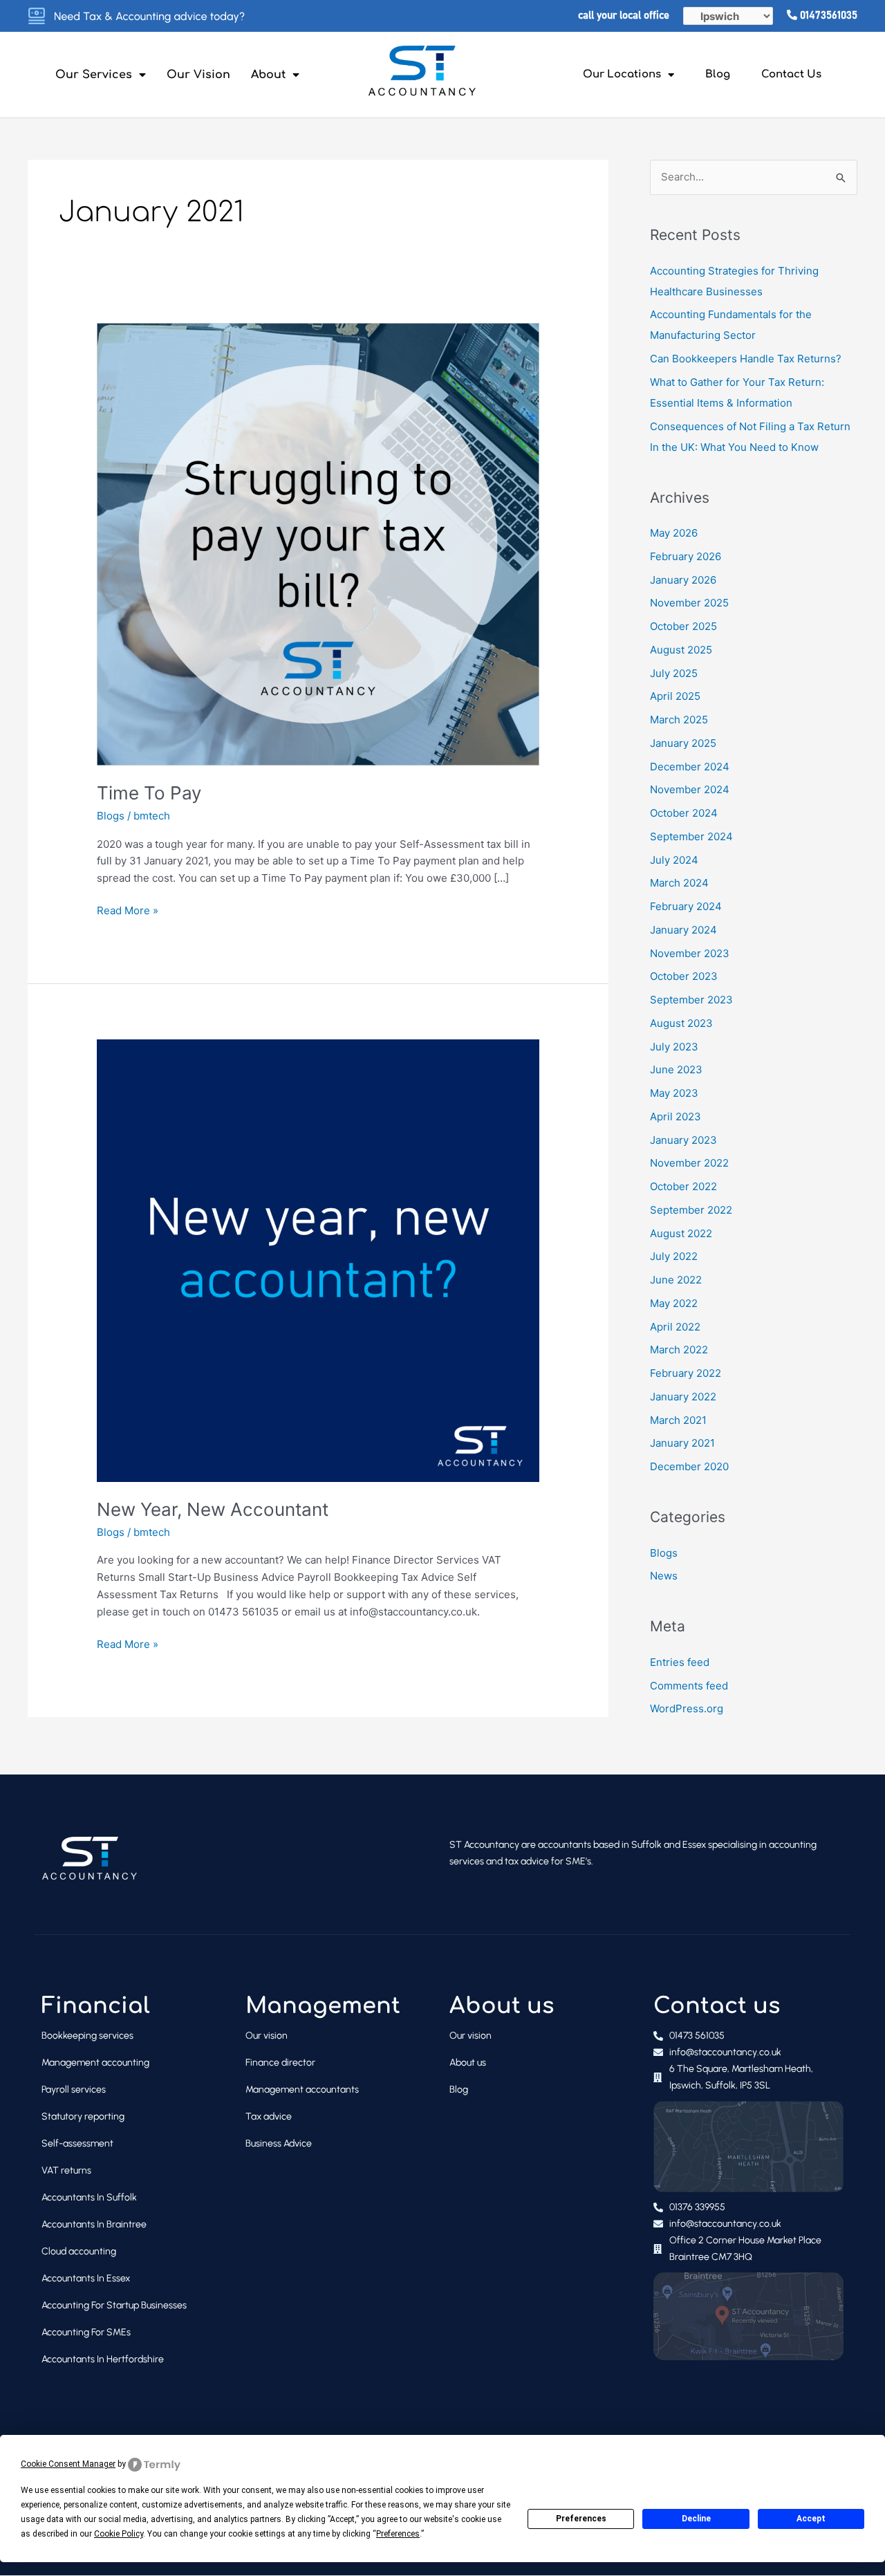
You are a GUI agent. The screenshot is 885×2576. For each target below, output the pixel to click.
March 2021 (678, 1420)
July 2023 (674, 1047)
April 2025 (675, 696)
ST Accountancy (484, 1845)
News (664, 1576)
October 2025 (683, 626)
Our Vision (198, 75)
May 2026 (674, 533)
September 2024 (691, 836)
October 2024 (684, 813)
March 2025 (679, 720)
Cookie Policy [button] (119, 2534)
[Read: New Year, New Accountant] (318, 1260)
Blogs (111, 816)
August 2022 (681, 1233)
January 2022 (683, 1397)
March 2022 (679, 1350)
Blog (718, 74)
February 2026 (686, 556)
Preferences (581, 2519)
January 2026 (683, 580)
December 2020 (689, 1466)
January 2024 (683, 930)
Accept (811, 2519)
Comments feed (689, 1686)
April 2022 (675, 1327)
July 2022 (674, 1256)
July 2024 (674, 860)
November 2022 (689, 1163)
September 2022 (691, 1210)
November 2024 (690, 789)
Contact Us (791, 74)
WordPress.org (687, 1708)
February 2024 (686, 906)
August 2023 (681, 1023)
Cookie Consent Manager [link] (68, 2464)
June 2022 (676, 1280)
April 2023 (676, 1116)
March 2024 (679, 883)
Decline (696, 2519)
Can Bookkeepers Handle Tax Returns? (746, 359)
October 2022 (683, 1186)
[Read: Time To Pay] (318, 543)
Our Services (94, 75)
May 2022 (674, 1303)
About (268, 75)
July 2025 (674, 673)
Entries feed (680, 1662)
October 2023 (684, 976)
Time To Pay (149, 793)
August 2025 (681, 650)
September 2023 (691, 1000)
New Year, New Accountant (213, 1509)
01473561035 (827, 16)
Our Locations (622, 74)
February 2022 (686, 1373)
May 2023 (674, 1093)
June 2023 (676, 1069)
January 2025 (683, 743)
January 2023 (683, 1140)
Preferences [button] (398, 2534)
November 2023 (690, 953)
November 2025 (689, 603)
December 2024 (690, 767)
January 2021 (682, 1443)
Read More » (128, 910)
